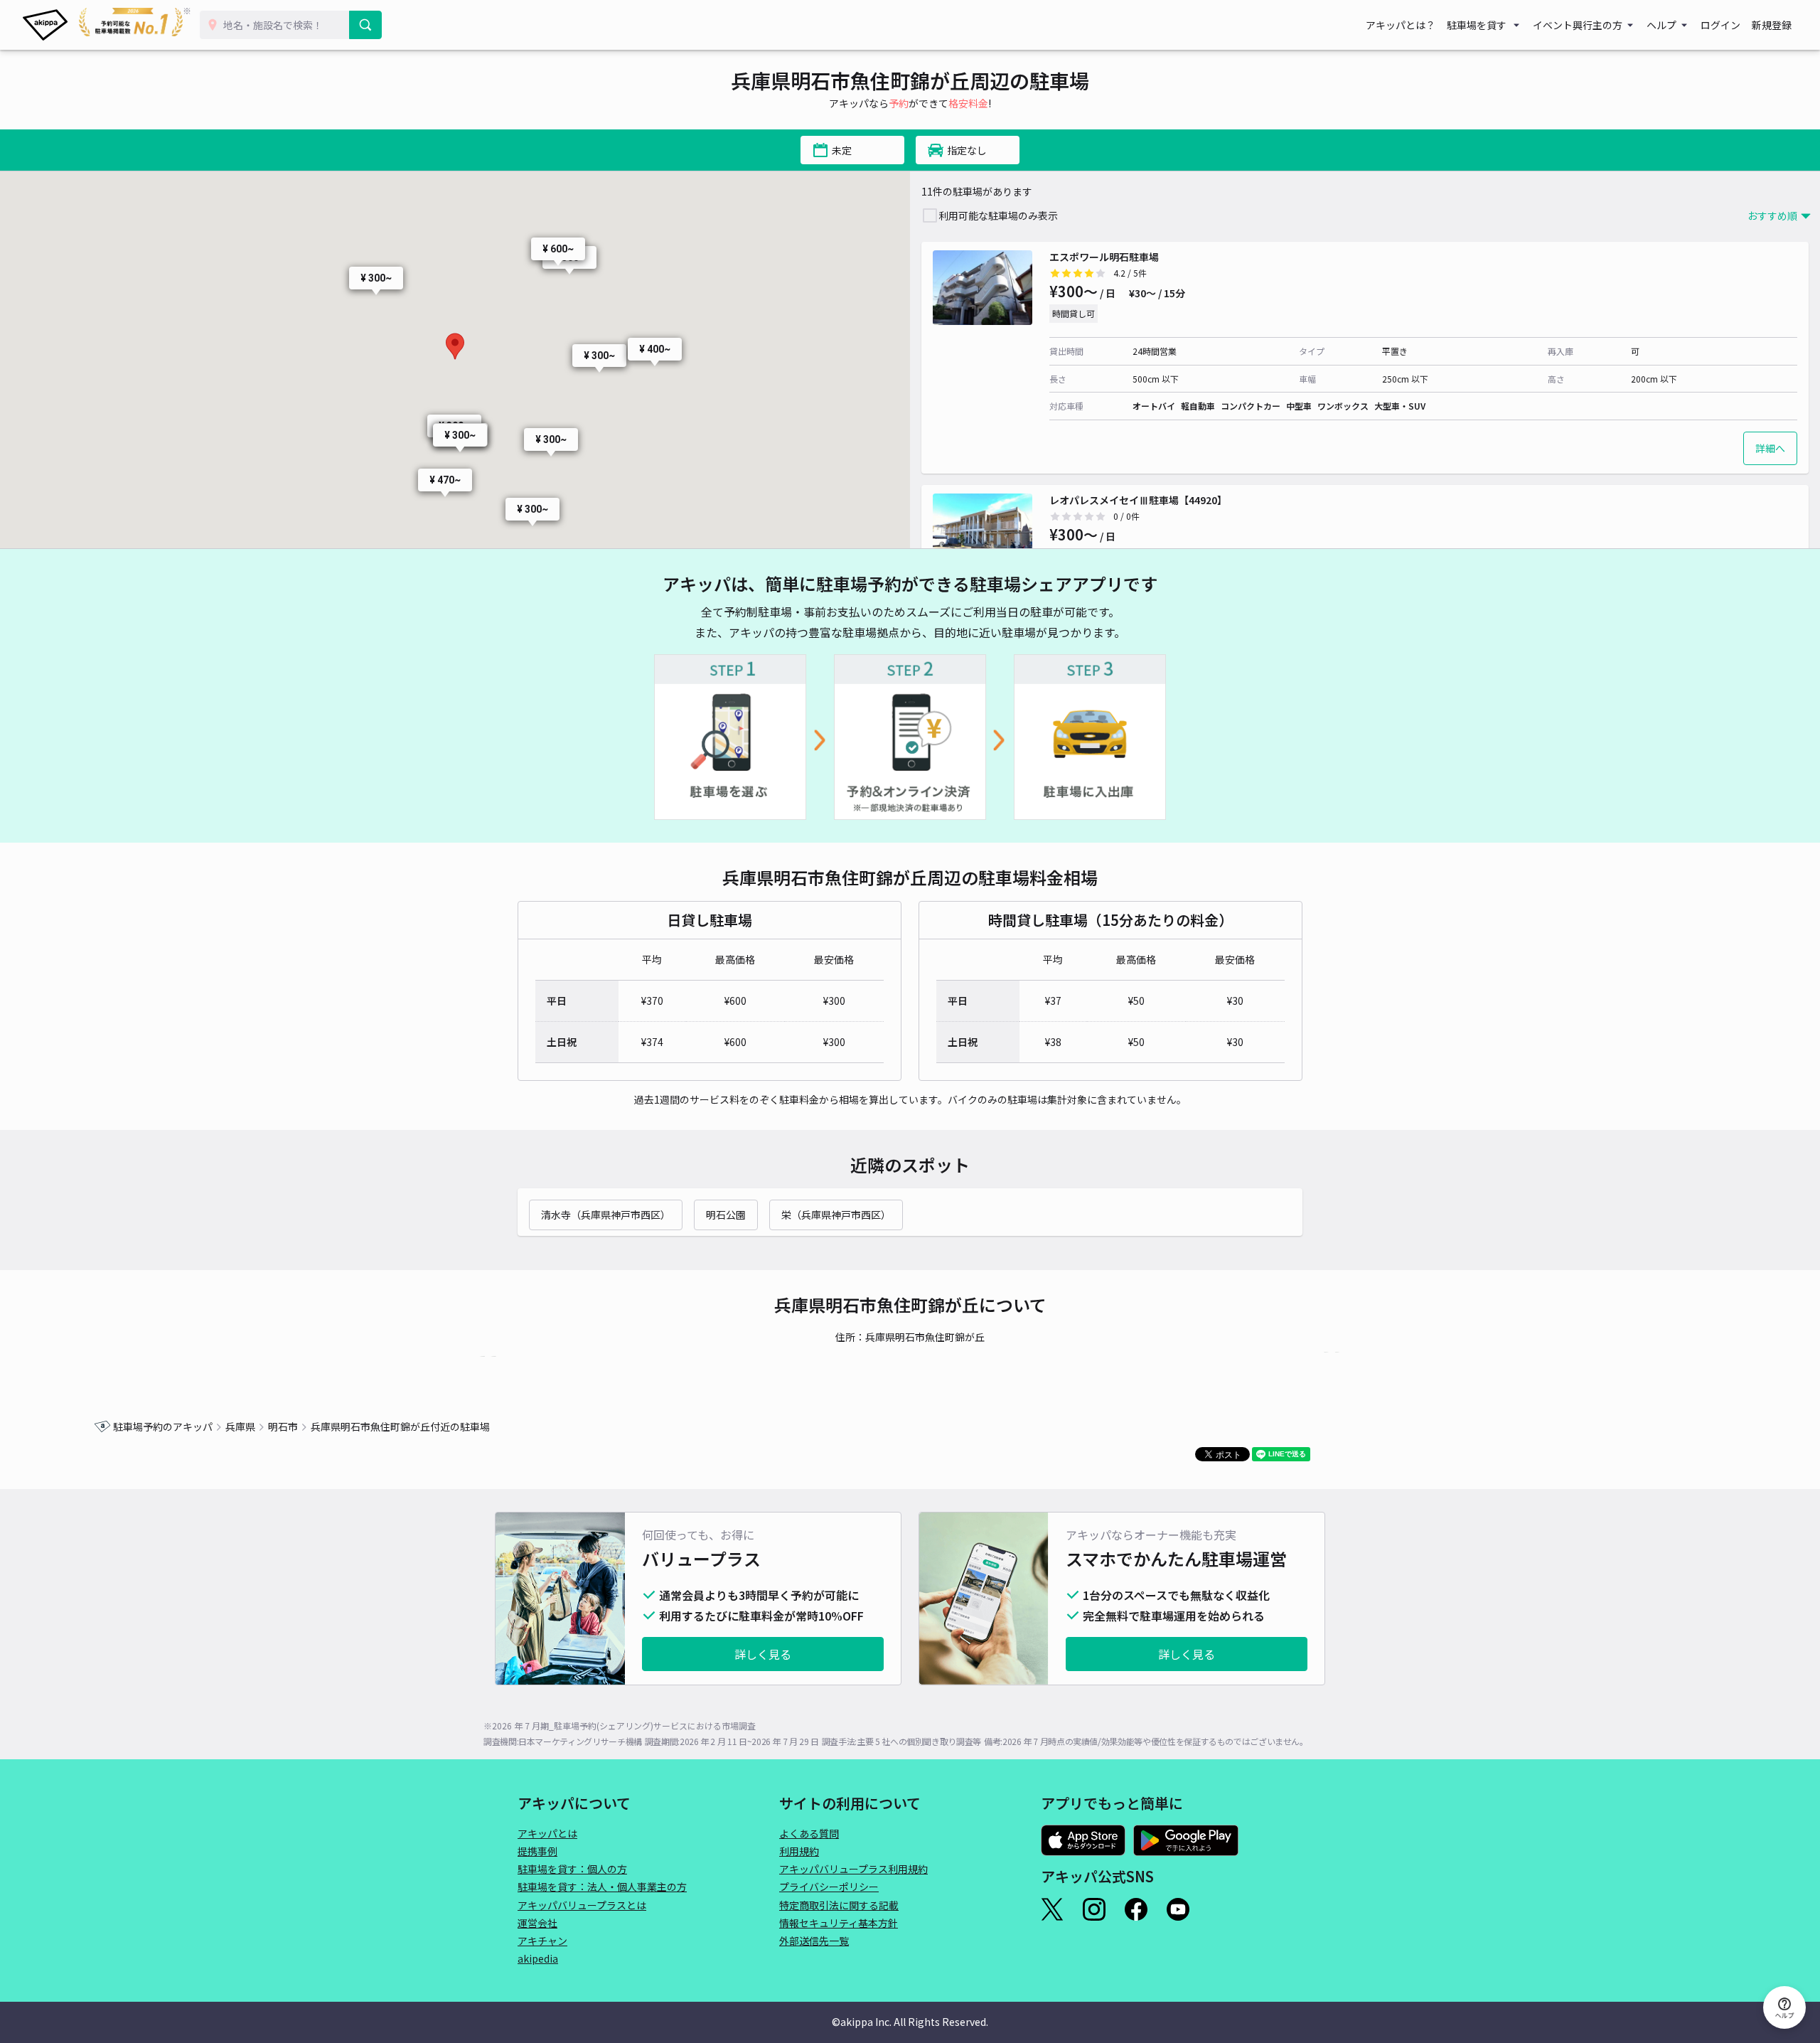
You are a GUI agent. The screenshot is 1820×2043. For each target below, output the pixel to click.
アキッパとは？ (1401, 25)
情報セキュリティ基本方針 (839, 1923)
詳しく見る (763, 1654)
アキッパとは (547, 1833)
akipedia (538, 1958)
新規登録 (1772, 25)
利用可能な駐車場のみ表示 (998, 215)
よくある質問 (809, 1833)
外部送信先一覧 (814, 1941)
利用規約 (799, 1851)
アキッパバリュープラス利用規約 (853, 1869)
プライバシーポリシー (829, 1887)
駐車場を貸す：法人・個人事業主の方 (602, 1887)
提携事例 (537, 1851)
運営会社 (537, 1923)
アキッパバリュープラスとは (582, 1905)
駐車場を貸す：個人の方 (572, 1869)
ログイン (1720, 25)
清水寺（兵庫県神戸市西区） (606, 1215)
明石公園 (726, 1215)
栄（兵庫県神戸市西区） (836, 1215)
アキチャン (542, 1941)
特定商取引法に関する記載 (839, 1905)
